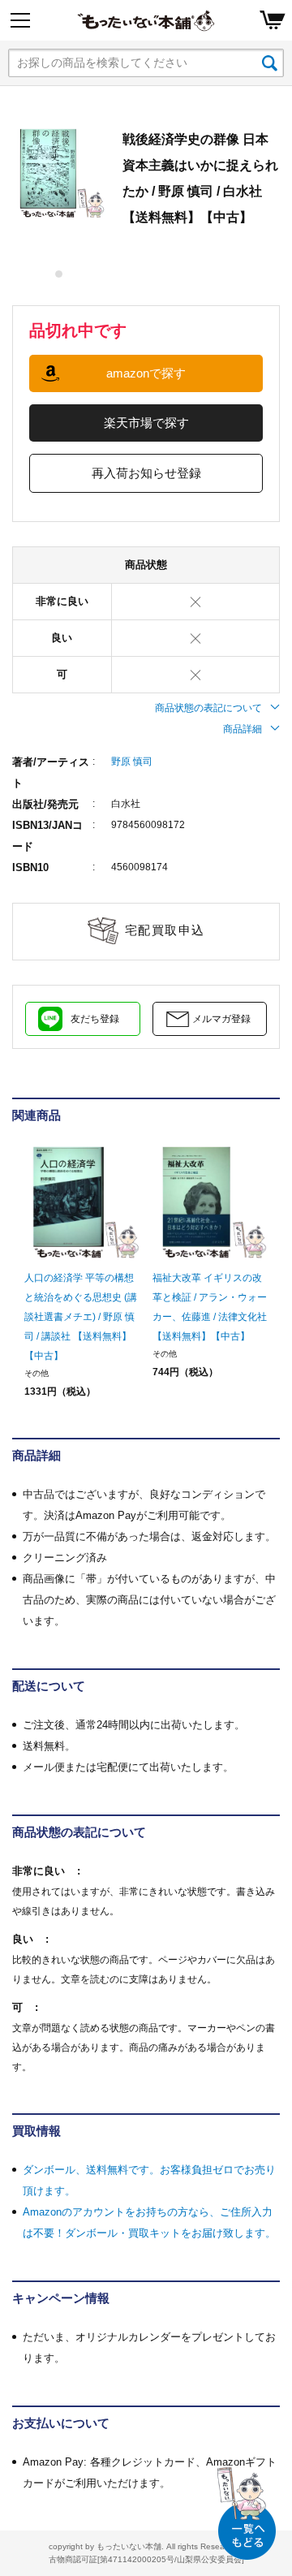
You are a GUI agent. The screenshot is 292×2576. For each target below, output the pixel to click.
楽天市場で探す (146, 423)
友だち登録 (95, 1019)
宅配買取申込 (165, 930)
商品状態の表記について (208, 708)
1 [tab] (60, 274)
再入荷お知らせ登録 (146, 473)
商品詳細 (243, 729)
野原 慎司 (132, 762)
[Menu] (20, 20)
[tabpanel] (59, 173)
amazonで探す (146, 373)
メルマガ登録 (221, 1019)
